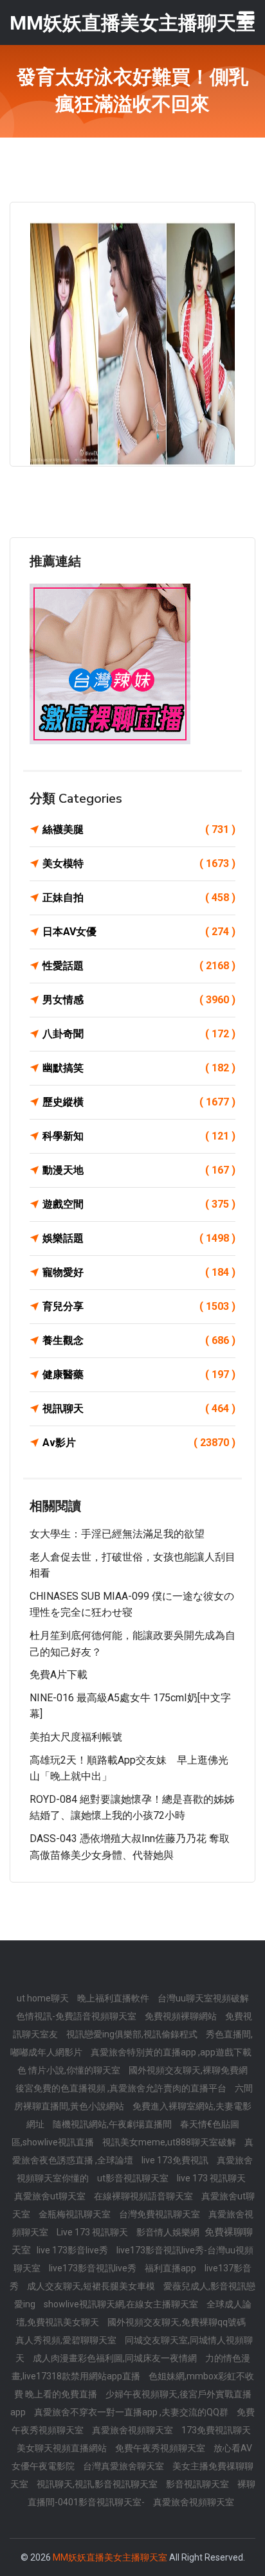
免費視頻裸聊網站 (182, 2016)
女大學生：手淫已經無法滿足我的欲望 (117, 1534)
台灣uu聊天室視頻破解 (203, 1998)
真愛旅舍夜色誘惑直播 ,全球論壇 (133, 2151)
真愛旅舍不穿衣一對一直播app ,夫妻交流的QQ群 (132, 2412)
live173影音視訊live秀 (94, 2268)
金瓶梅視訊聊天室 (76, 2214)
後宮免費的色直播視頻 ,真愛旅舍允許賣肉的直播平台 (122, 2088)
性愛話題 (139, 966)
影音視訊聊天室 (198, 2484)
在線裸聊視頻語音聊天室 (144, 2196)
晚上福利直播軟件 (114, 1998)
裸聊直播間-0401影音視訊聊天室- (142, 2493)
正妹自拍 (139, 898)
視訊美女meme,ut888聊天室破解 (170, 2142)
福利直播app (171, 2268)
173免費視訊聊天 (216, 2430)
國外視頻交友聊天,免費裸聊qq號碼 (177, 2322)
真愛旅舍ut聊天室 (51, 2196)
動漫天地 (139, 1170)
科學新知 (139, 1136)
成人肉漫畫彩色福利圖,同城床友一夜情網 (116, 2358)
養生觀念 (139, 1340)
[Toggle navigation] (246, 17)
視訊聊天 (139, 1409)
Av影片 (139, 1443)
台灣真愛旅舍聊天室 (124, 2466)
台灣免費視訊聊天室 (160, 2214)
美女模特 (139, 863)
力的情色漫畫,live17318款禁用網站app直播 (131, 2367)
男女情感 (139, 1000)
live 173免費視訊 (176, 2160)
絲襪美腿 (139, 829)
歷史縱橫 (139, 1102)
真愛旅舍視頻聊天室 (133, 2430)
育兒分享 (139, 1306)
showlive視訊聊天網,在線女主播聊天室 (122, 2304)
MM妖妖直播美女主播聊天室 (110, 2557)
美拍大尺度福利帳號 (76, 1737)
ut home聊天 (44, 1998)
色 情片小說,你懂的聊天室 (70, 2070)
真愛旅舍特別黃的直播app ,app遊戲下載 (171, 2052)
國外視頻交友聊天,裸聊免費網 (188, 2070)
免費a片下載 (59, 1675)
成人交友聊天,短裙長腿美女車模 (92, 2286)
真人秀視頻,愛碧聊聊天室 (67, 2340)
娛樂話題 (139, 1238)
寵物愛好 (139, 1272)
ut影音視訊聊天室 (134, 2178)
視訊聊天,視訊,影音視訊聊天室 (98, 2484)
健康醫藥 (139, 1374)
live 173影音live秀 (73, 2250)
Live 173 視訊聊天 (93, 2232)
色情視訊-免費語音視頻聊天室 (77, 2016)
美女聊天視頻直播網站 (63, 2448)
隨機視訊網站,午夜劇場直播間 (113, 2124)
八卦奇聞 (139, 1034)
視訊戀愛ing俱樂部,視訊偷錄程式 (133, 2034)
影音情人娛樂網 (169, 2232)
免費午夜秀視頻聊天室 (161, 2448)
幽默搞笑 (139, 1068)
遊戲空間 (139, 1204)
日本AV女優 (139, 932)
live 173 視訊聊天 (211, 2178)
